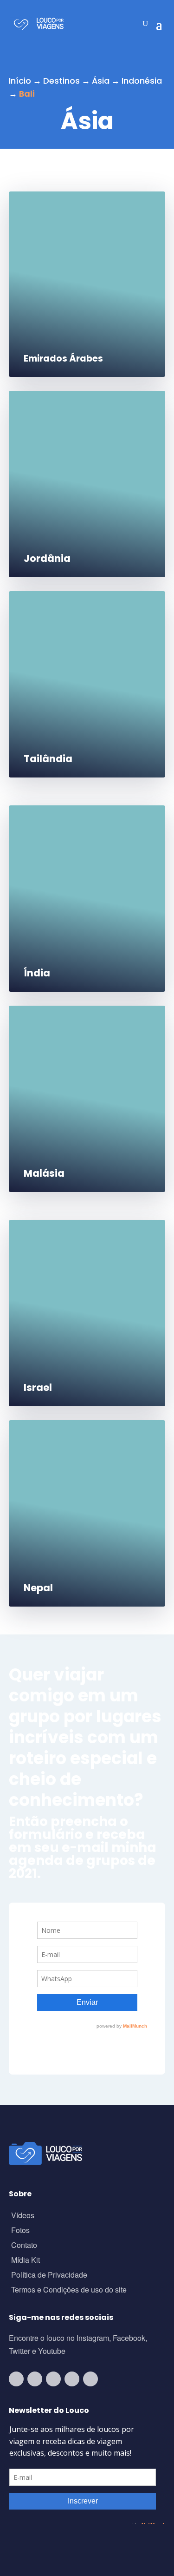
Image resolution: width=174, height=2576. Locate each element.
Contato (24, 2246)
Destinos (61, 81)
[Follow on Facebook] (53, 2379)
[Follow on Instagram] (35, 2379)
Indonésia (142, 81)
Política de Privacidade (49, 2276)
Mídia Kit (26, 2261)
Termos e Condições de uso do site (69, 2290)
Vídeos (23, 2216)
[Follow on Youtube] (16, 2379)
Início (20, 81)
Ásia (101, 81)
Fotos (20, 2231)
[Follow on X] (72, 2379)
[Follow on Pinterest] (90, 2379)
